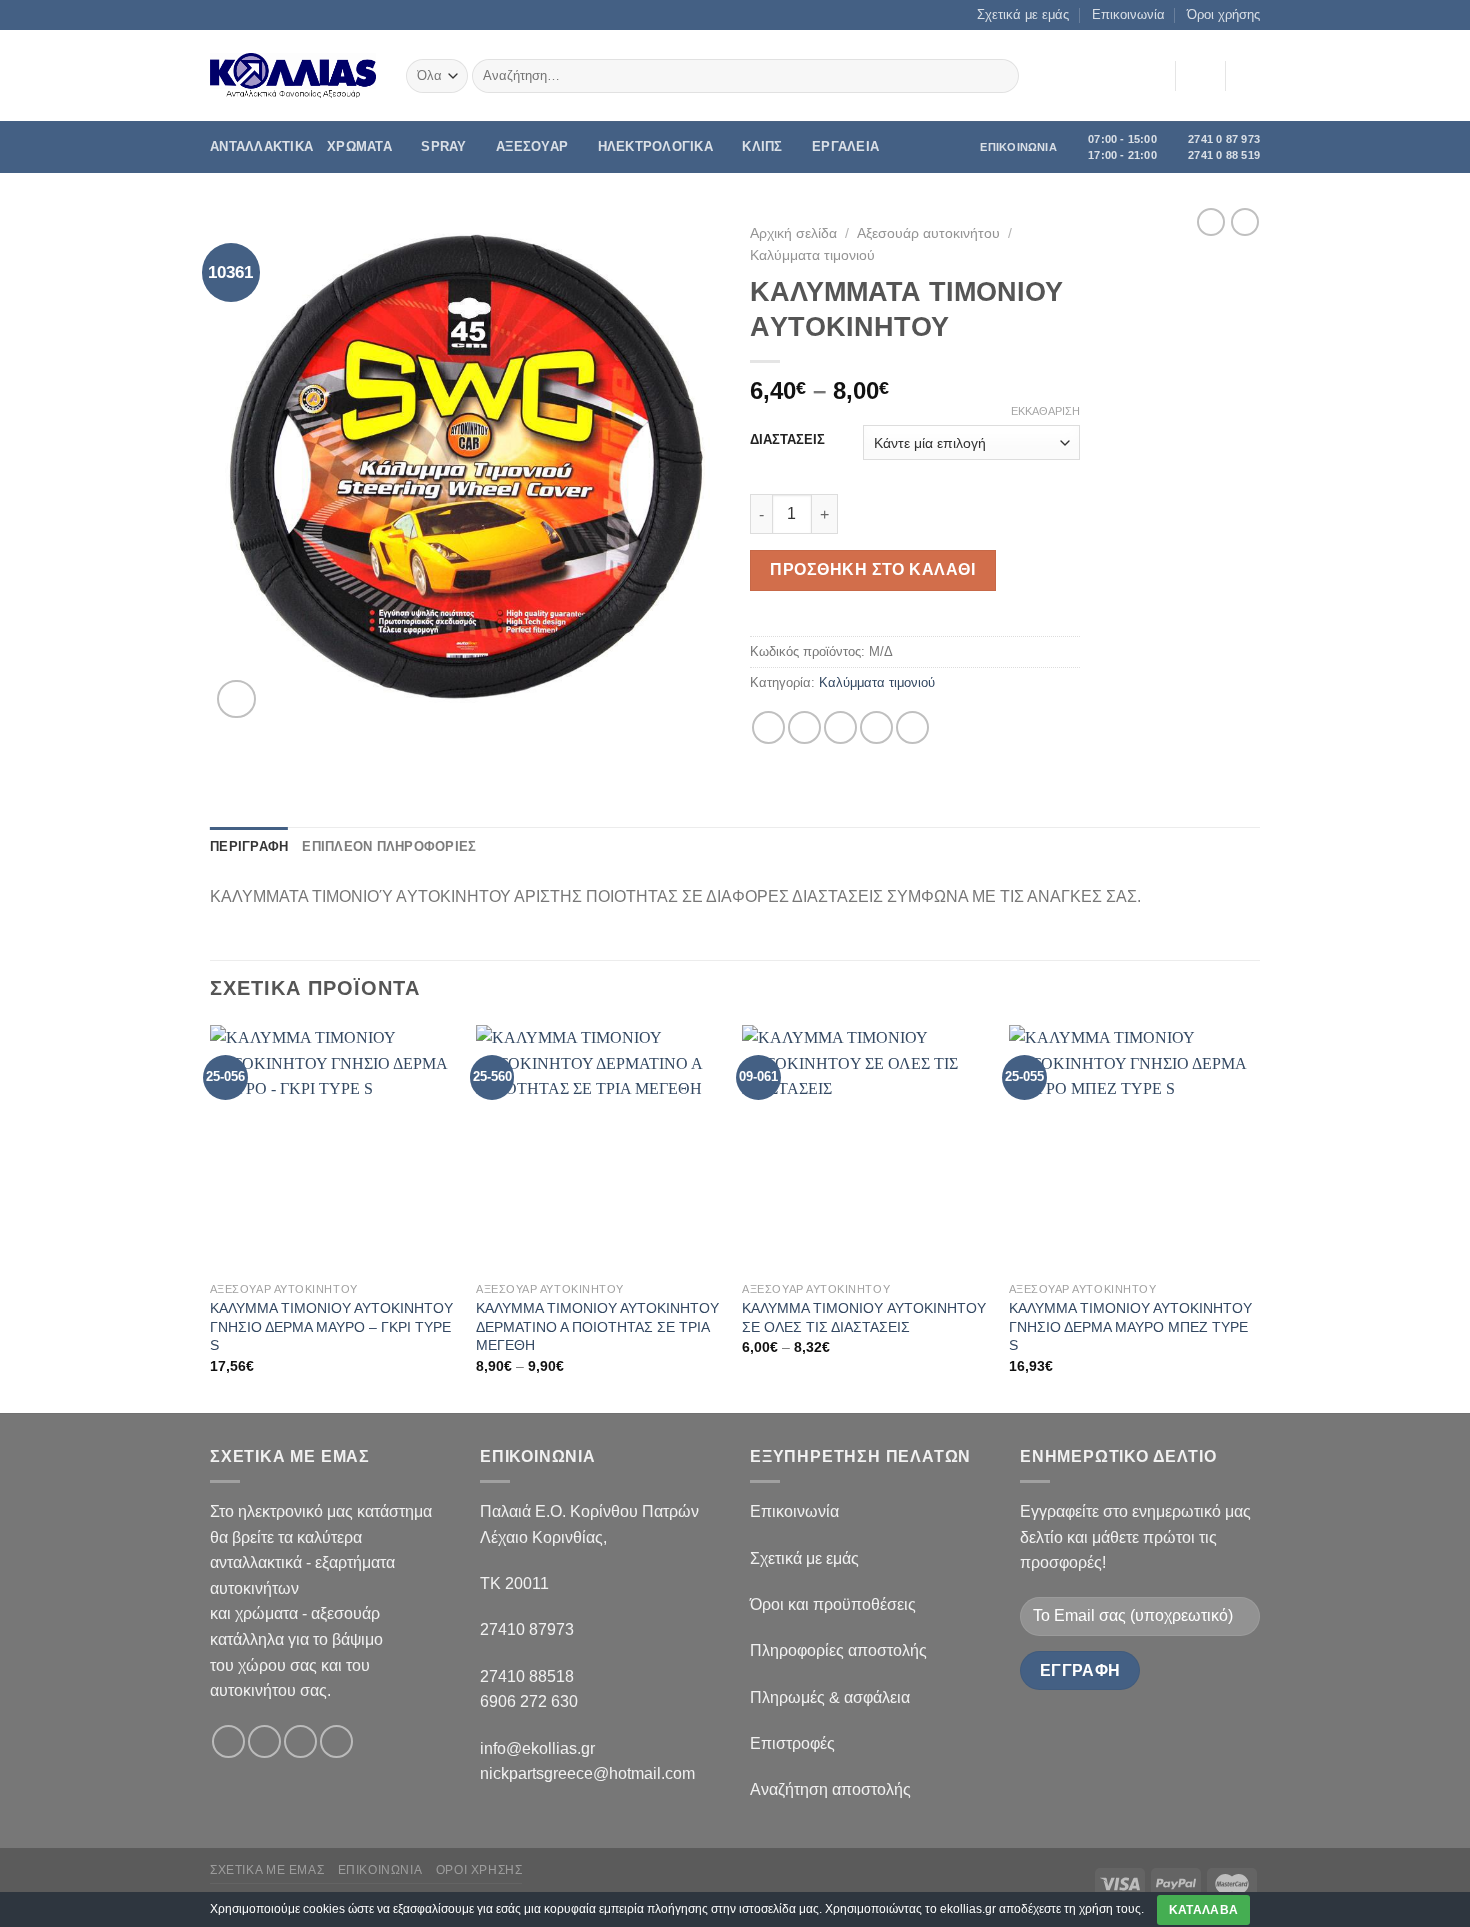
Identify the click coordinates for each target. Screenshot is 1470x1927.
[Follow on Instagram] (264, 1741)
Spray (443, 146)
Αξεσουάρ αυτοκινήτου (928, 233)
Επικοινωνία (1128, 14)
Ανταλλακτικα (261, 146)
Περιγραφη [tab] (249, 846)
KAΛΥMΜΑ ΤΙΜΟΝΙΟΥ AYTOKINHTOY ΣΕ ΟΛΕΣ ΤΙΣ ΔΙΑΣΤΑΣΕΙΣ (864, 1317)
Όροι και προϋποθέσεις (833, 1604)
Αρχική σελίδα (793, 233)
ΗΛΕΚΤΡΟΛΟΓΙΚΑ (655, 146)
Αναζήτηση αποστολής (830, 1789)
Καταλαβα (1204, 1910)
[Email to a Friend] (840, 727)
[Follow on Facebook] (228, 1741)
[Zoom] (236, 699)
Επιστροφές (792, 1743)
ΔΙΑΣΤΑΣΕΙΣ (787, 440)
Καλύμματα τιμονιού (812, 255)
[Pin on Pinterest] (876, 727)
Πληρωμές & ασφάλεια (830, 1697)
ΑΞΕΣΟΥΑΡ (532, 146)
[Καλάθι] (1250, 76)
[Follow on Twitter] (300, 1741)
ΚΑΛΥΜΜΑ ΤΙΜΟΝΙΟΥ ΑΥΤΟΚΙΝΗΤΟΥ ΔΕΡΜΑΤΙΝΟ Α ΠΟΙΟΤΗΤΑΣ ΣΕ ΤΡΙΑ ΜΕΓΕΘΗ (597, 1326)
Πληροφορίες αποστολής (838, 1650)
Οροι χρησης (479, 1870)
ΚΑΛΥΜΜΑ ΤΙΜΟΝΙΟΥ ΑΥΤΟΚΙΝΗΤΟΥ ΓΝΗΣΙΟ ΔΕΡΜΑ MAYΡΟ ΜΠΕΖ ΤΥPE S (1130, 1326)
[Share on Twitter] (804, 727)
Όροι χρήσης (1223, 14)
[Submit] (1000, 76)
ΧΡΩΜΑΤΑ (359, 146)
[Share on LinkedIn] (912, 727)
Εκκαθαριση (1045, 411)
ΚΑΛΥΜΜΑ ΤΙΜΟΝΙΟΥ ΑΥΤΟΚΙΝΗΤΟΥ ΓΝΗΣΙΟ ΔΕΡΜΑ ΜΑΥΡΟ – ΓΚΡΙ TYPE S (331, 1326)
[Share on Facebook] (768, 727)
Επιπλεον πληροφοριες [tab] (389, 846)
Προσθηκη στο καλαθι (872, 569)
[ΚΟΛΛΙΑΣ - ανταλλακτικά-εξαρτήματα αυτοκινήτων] (293, 75)
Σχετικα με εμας (267, 1870)
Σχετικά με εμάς (1023, 14)
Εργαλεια (845, 146)
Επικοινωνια (380, 1870)
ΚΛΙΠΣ (762, 146)
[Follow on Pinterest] (336, 1741)
